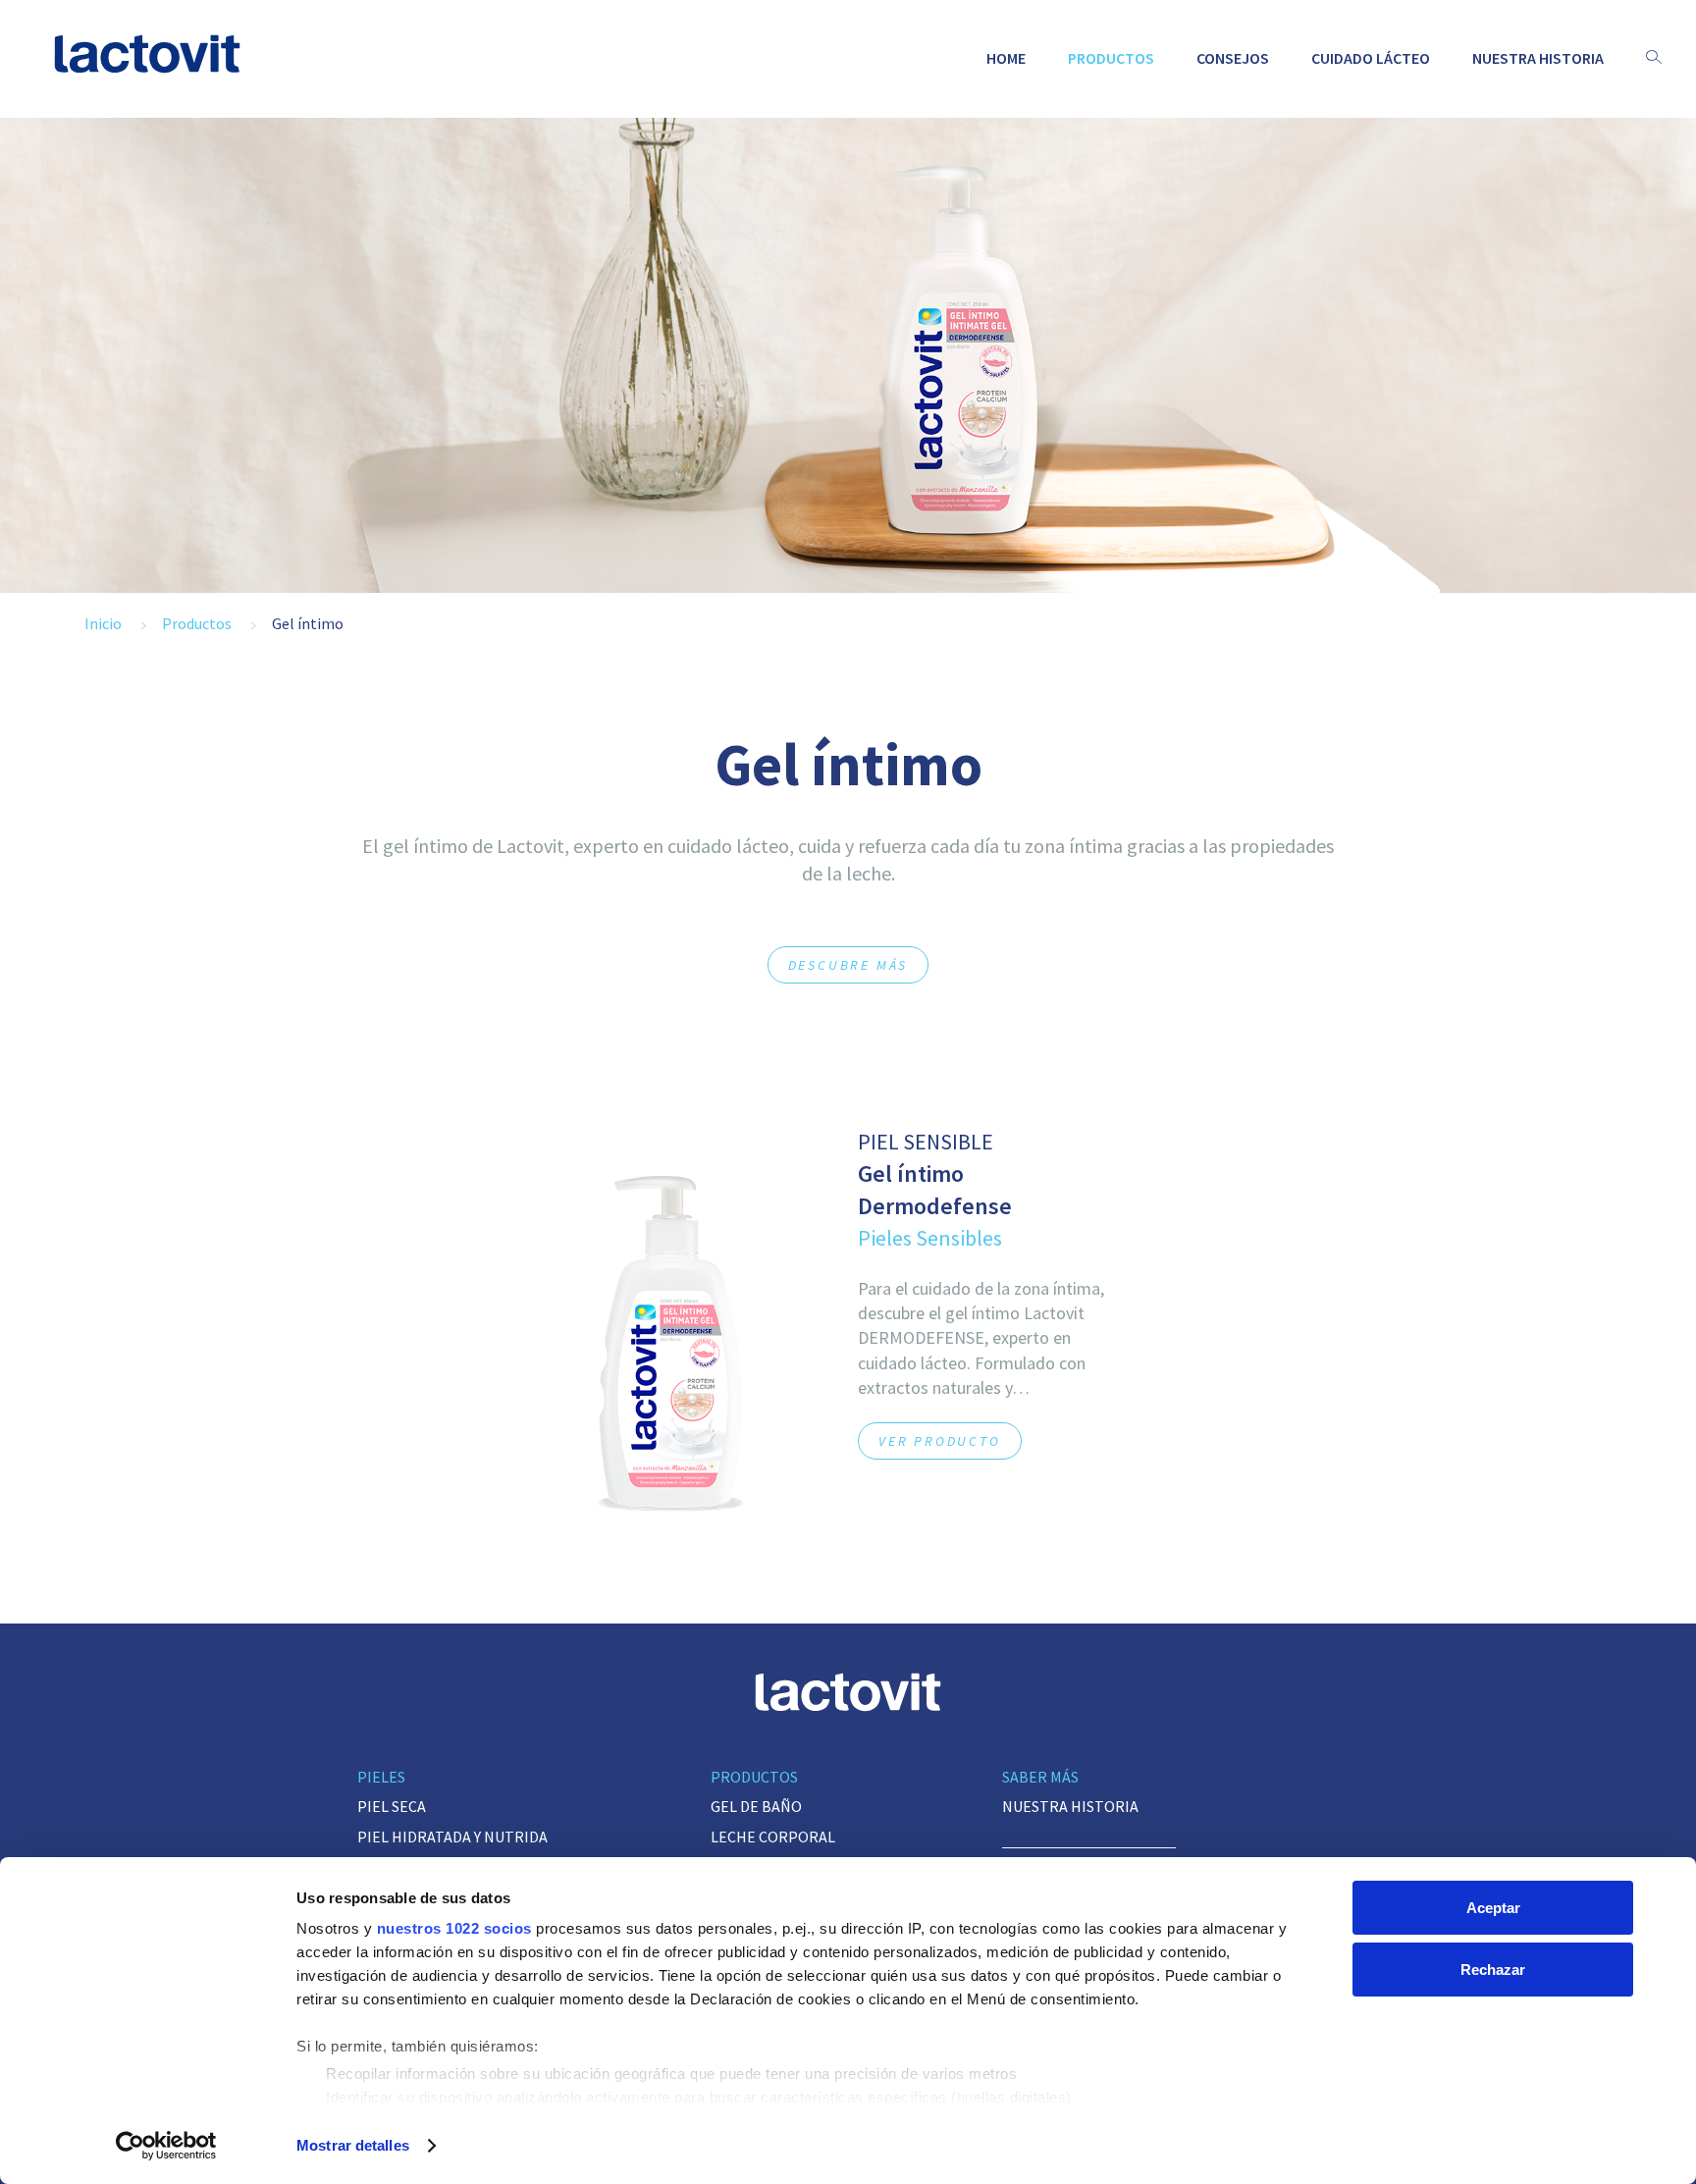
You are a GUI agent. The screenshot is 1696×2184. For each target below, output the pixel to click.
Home (1006, 58)
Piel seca (392, 1806)
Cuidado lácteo (1371, 58)
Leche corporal (773, 1837)
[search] (1654, 58)
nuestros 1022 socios (454, 1928)
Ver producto (940, 1441)
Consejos (1233, 58)
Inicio (103, 623)
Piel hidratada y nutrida (452, 1837)
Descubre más (848, 965)
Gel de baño (756, 1806)
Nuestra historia (1538, 58)
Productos (1111, 58)
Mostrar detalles (353, 2145)
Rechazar (1493, 1970)
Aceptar (1493, 1908)
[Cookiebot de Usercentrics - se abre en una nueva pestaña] (166, 2146)
